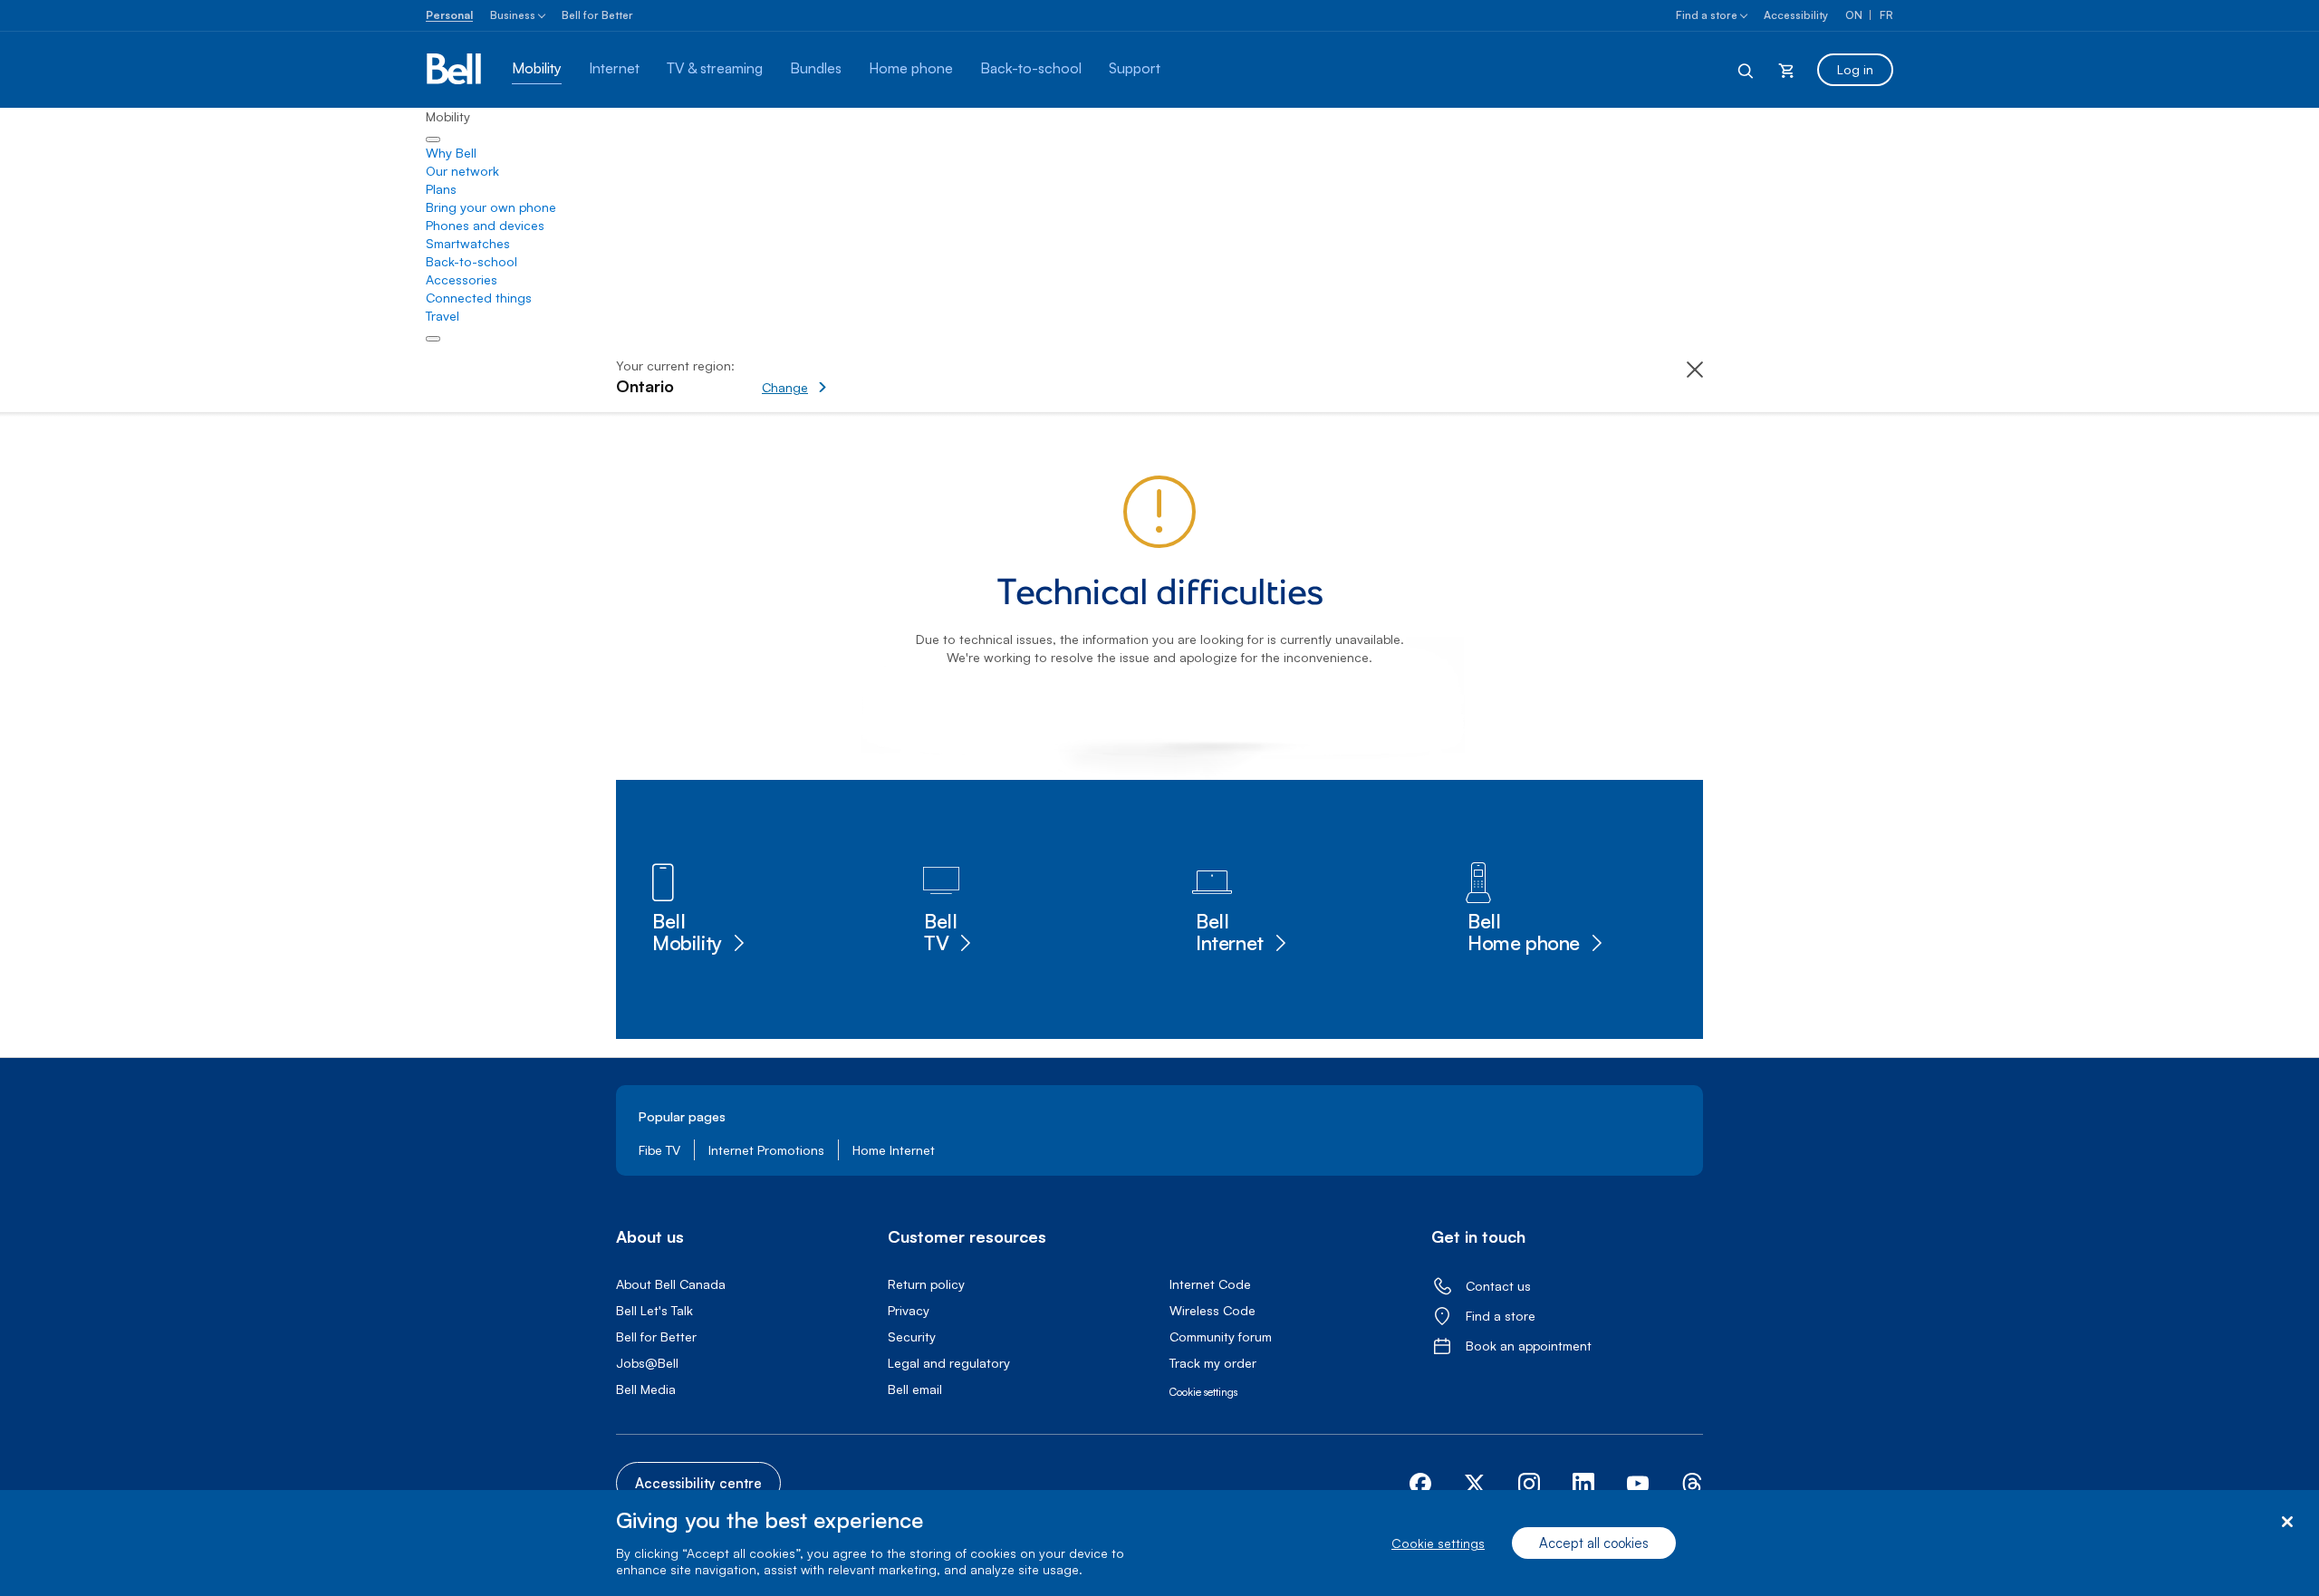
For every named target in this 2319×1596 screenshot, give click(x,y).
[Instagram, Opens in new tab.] (1529, 1484)
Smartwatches (468, 243)
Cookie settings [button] (1203, 1392)
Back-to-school (471, 261)
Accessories (462, 279)
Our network (462, 171)
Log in (1855, 69)
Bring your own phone (491, 207)
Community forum (1221, 1336)
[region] (1159, 1543)
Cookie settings (1438, 1543)
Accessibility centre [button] (698, 1483)
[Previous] (433, 139)
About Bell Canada (671, 1284)
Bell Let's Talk (654, 1310)
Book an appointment (1529, 1346)
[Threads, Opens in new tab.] (1692, 1484)
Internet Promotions (766, 1150)
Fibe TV (659, 1150)
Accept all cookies (1594, 1543)
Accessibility (1796, 15)
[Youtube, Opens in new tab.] (1638, 1484)
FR (1886, 15)
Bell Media (646, 1389)
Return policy (926, 1284)
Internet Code (1210, 1284)
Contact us (1498, 1286)
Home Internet (894, 1150)
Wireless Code (1212, 1310)
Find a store (1707, 15)
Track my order (1213, 1363)
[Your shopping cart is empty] (1786, 70)
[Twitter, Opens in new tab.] (1475, 1484)
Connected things (479, 298)
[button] (857, 378)
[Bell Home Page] (455, 70)
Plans (441, 189)
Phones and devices (485, 225)
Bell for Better (597, 15)
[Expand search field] (1746, 70)
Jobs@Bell (647, 1363)
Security (912, 1336)
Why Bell (451, 153)
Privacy (909, 1310)
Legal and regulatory (949, 1363)
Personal (449, 15)
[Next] (433, 339)
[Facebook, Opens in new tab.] (1420, 1484)
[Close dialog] (2287, 1522)
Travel (443, 316)
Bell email (915, 1389)
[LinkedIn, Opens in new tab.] (1583, 1484)
